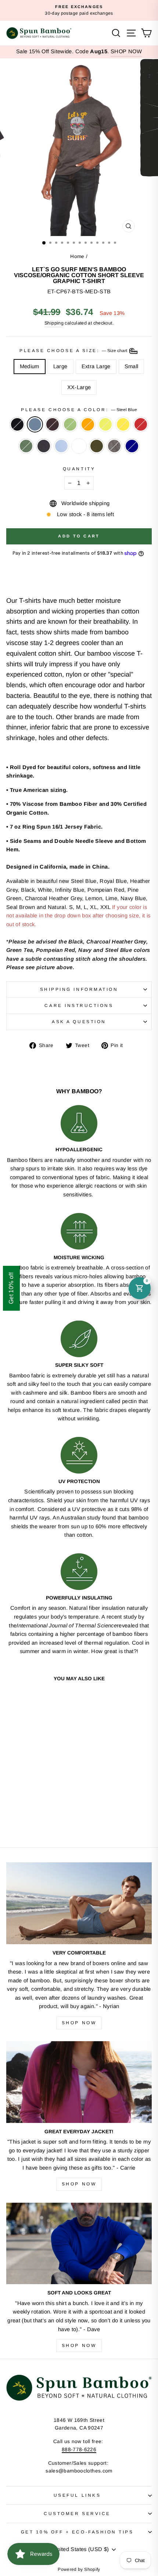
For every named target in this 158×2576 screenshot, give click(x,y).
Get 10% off (11, 1288)
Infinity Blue (61, 446)
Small (132, 366)
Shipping (54, 323)
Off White (79, 446)
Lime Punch (105, 424)
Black (17, 424)
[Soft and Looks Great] (79, 2244)
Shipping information (79, 989)
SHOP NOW (126, 51)
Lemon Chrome (123, 424)
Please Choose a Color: (79, 410)
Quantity (79, 469)
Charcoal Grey (114, 446)
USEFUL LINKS (77, 2495)
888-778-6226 (79, 2450)
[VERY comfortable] (79, 1903)
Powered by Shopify (79, 2569)
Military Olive (97, 446)
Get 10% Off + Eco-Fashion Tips (77, 2532)
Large (60, 366)
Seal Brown (53, 424)
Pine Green (26, 446)
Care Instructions (79, 1005)
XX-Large (79, 387)
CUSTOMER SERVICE (77, 2513)
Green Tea (70, 424)
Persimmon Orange (88, 424)
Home (77, 256)
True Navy (132, 446)
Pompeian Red (141, 424)
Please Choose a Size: (74, 350)
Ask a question (79, 1021)
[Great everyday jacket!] (79, 2082)
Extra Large (96, 366)
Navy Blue (44, 446)
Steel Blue (35, 424)
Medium (30, 366)
